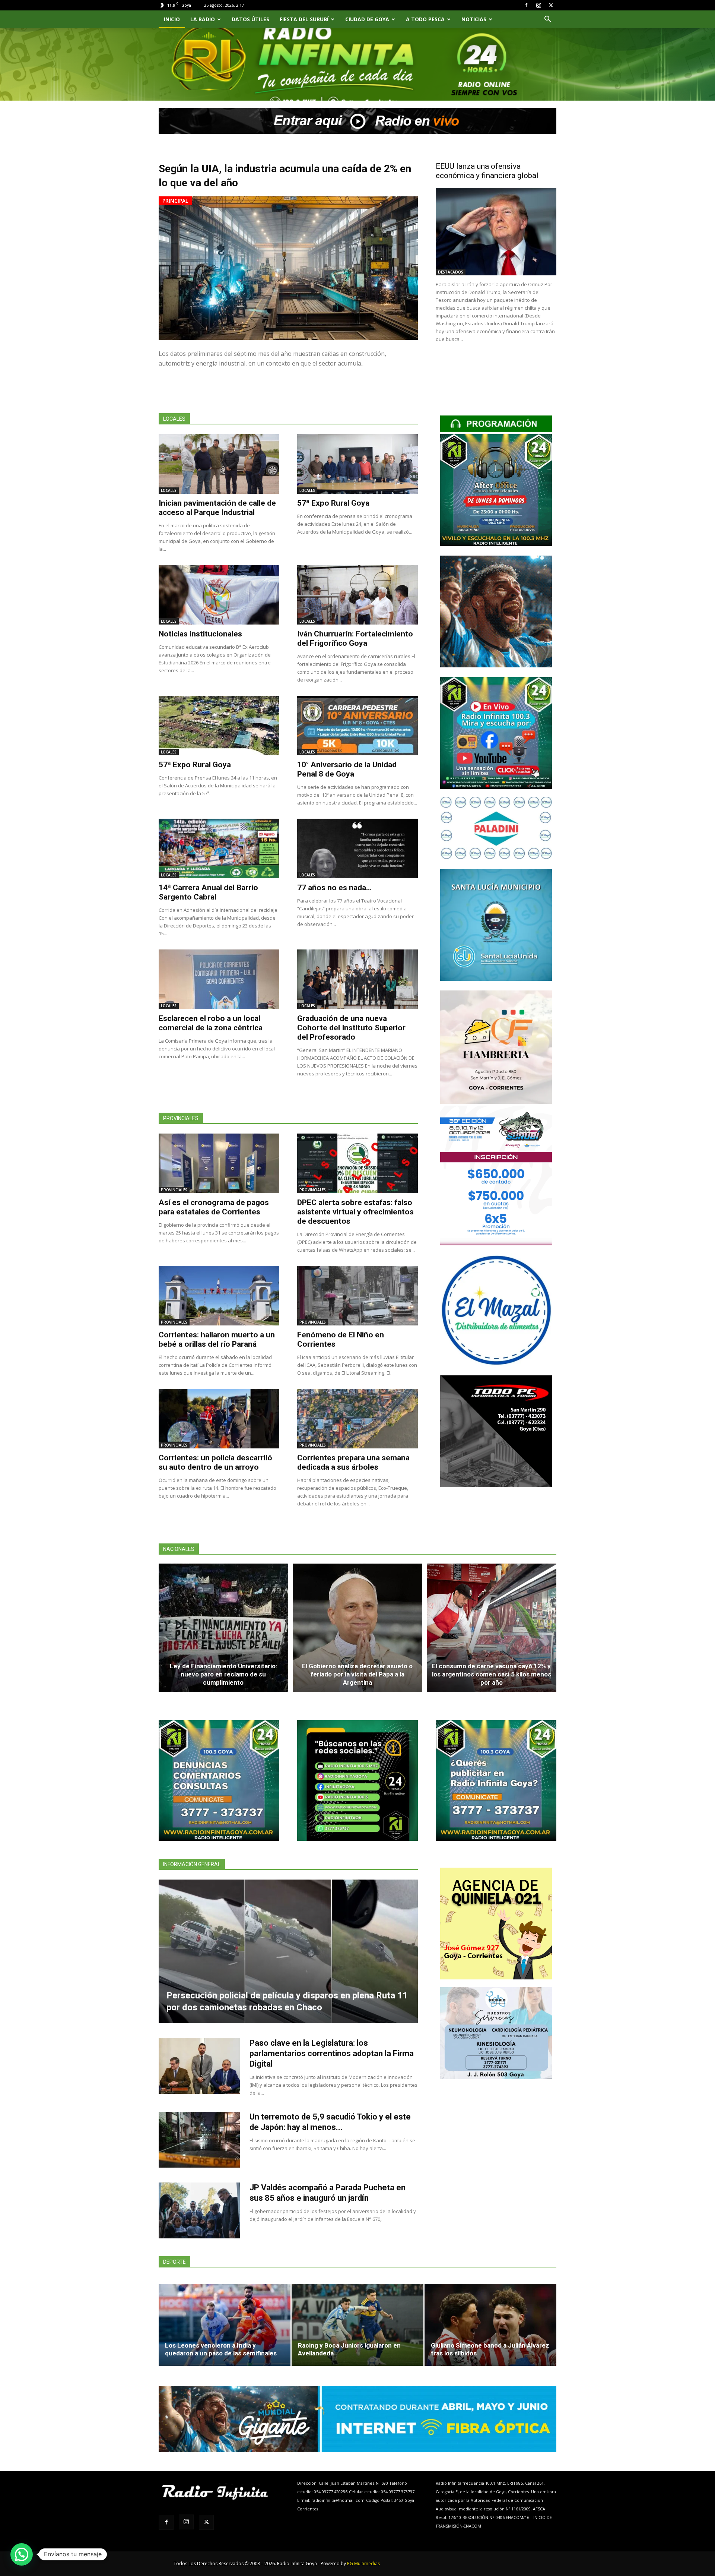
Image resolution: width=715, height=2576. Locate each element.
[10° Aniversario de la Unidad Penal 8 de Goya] (357, 726)
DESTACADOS (451, 272)
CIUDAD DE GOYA (367, 19)
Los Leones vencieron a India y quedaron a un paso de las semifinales (221, 2349)
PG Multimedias (363, 2564)
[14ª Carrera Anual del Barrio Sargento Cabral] (219, 848)
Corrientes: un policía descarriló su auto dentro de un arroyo (215, 1462)
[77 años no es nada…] (357, 848)
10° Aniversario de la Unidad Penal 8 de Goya (347, 769)
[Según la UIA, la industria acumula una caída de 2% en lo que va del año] (288, 268)
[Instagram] (538, 5)
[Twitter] (551, 5)
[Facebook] (526, 5)
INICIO (172, 19)
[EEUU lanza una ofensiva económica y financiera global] (496, 232)
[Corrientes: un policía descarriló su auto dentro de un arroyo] (219, 1419)
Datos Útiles (250, 19)
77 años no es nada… (334, 888)
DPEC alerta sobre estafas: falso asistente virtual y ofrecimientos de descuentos (355, 1212)
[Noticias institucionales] (219, 595)
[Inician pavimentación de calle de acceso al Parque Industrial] (219, 464)
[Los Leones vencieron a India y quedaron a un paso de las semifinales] (225, 2325)
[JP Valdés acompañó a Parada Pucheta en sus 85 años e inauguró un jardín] (199, 2210)
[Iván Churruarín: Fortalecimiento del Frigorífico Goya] (357, 595)
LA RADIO (203, 19)
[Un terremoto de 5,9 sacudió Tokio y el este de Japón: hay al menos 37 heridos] (199, 2140)
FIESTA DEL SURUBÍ (304, 19)
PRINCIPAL (175, 201)
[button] (547, 20)
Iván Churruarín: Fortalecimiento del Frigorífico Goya (355, 639)
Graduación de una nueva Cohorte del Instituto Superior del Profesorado (351, 1028)
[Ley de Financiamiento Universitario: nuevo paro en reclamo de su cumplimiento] (223, 1628)
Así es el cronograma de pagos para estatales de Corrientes (214, 1207)
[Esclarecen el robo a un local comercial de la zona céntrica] (219, 979)
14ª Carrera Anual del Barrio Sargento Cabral (208, 892)
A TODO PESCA (425, 19)
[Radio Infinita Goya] (197, 73)
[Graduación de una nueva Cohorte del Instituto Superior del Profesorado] (357, 979)
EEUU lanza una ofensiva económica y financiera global (487, 171)
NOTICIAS (474, 19)
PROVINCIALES (174, 1190)
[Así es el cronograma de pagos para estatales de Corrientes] (219, 1163)
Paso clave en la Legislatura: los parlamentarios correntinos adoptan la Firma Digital (332, 2053)
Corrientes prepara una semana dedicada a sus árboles (353, 1462)
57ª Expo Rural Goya (333, 503)
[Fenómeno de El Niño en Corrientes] (357, 1296)
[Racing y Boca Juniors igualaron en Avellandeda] (357, 2325)
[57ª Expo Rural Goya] (357, 464)
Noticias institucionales (200, 634)
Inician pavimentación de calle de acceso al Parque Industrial (217, 508)
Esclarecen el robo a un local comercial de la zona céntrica (211, 1023)
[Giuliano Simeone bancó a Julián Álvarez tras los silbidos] (490, 2325)
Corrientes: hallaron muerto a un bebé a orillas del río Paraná (217, 1339)
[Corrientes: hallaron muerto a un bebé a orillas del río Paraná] (219, 1296)
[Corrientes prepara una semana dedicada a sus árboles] (357, 1419)
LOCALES (169, 490)
